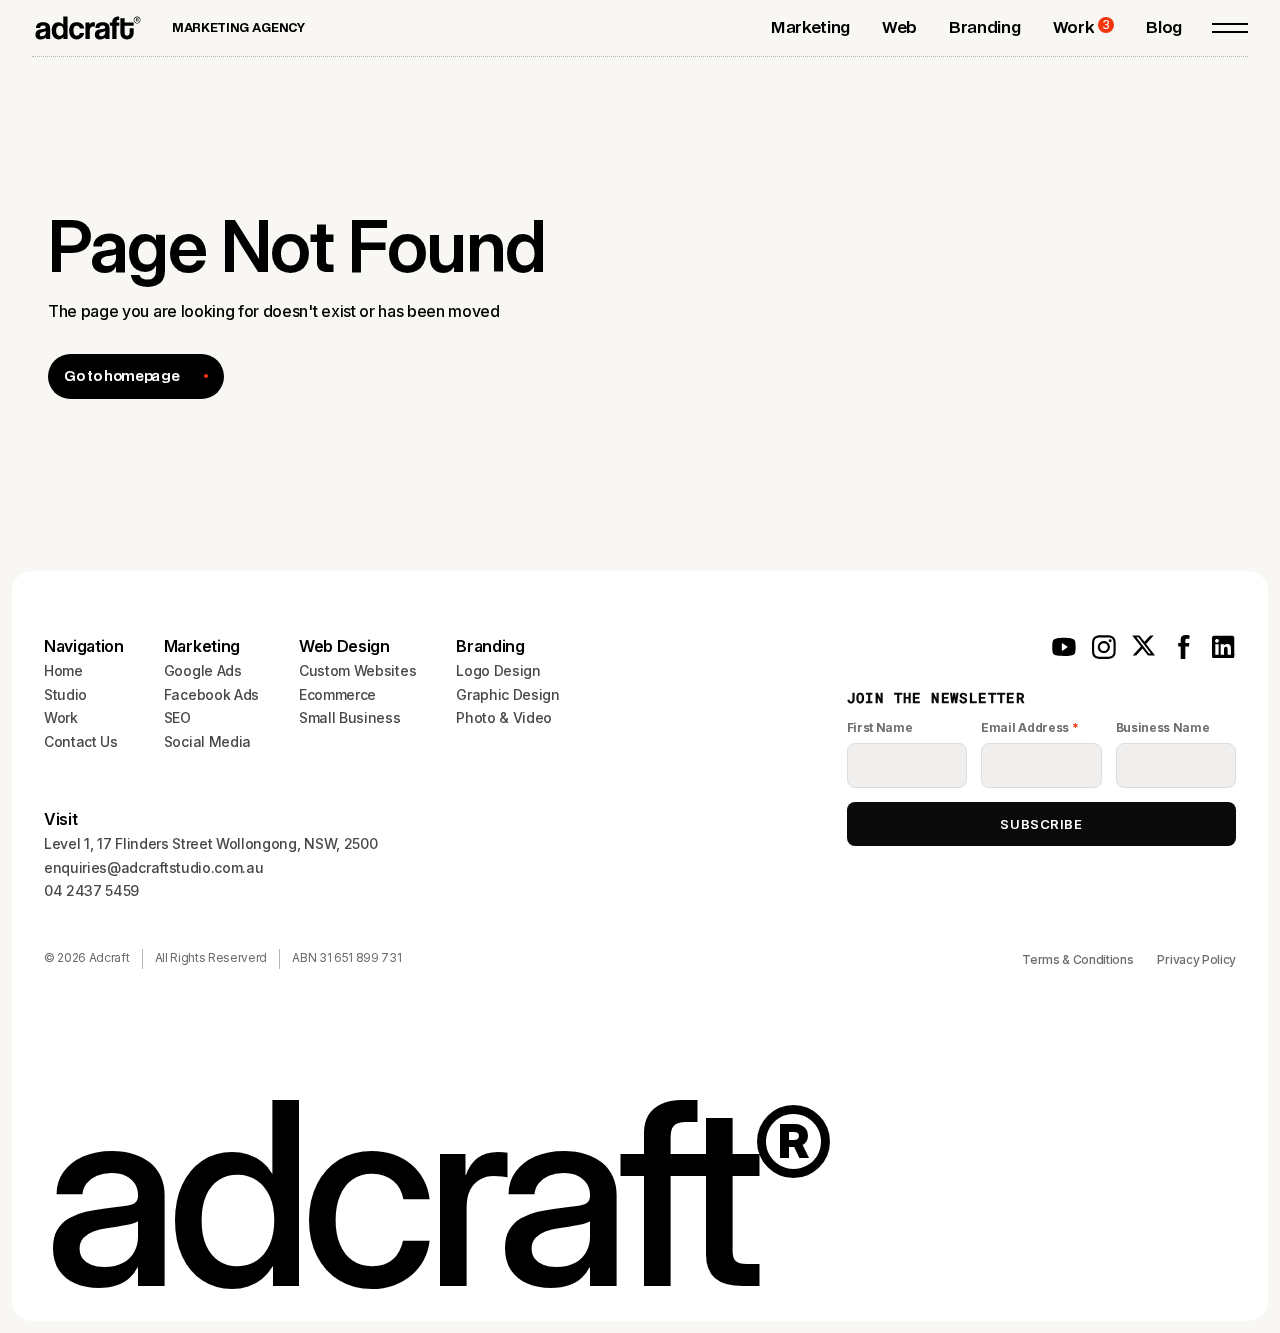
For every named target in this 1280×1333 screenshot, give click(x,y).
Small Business (350, 717)
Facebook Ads (211, 694)
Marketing (202, 646)
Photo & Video (504, 717)
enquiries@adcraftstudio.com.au (153, 867)
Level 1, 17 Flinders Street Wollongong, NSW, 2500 (210, 843)
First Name (880, 727)
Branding (490, 646)
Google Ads (203, 670)
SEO (177, 717)
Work (61, 717)
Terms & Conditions (1077, 959)
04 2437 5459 (91, 890)
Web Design (344, 646)
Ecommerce (337, 694)
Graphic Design (508, 694)
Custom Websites (357, 670)
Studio (65, 694)
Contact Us (81, 741)
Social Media (207, 741)
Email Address (1029, 727)
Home (63, 670)
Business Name (1163, 727)
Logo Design (498, 670)
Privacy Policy (1196, 959)
